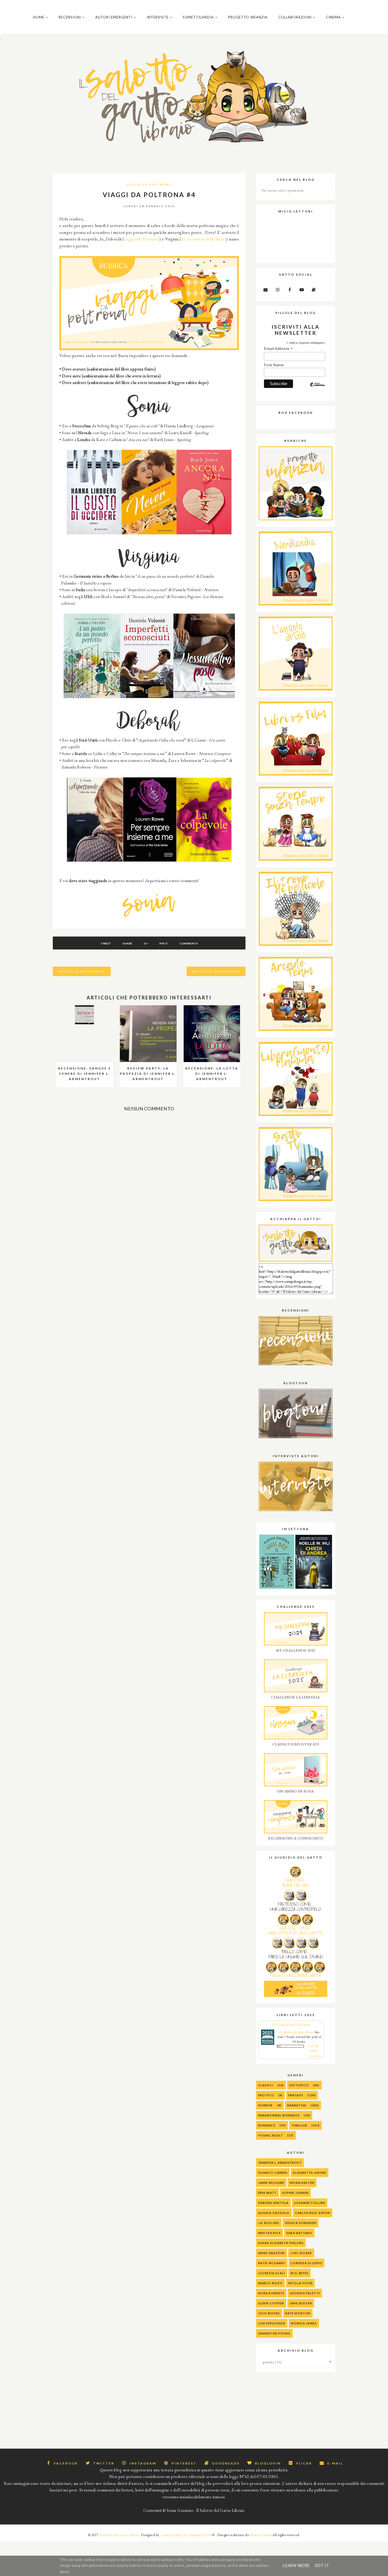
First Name (274, 365)
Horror (266, 2105)
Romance (267, 2125)
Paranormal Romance (279, 2115)
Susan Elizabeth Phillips (281, 2243)
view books (315, 2056)
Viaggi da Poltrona (149, 184)
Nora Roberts (271, 2293)
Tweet (106, 943)
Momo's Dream (261, 2535)
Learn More (296, 2566)
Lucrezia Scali (272, 2273)
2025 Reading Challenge (292, 2024)
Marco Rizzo (270, 2283)
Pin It (164, 943)
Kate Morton (298, 2313)
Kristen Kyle (269, 2233)
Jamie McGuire (271, 2183)
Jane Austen (301, 2303)
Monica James (304, 2323)
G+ (146, 943)
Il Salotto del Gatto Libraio (119, 2535)
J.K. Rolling (269, 2223)
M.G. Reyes (300, 2273)
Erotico (266, 2095)
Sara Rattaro (299, 2233)
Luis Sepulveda (272, 2323)
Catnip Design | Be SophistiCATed (186, 2535)
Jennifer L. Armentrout (280, 2163)
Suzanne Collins (310, 2203)
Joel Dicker (301, 2253)
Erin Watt (267, 2193)
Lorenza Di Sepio (307, 2263)
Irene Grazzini (271, 2253)
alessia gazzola (274, 2213)
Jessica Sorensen (301, 2223)
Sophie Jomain (295, 2193)
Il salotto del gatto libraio (297, 2032)
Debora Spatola (273, 2203)
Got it (322, 2566)
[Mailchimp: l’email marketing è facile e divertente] (317, 389)
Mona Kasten (302, 2183)
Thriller (299, 2125)
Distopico (299, 2085)
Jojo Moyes (269, 2313)
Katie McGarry (272, 2263)
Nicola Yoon (300, 2283)
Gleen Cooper (271, 2303)
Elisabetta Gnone (310, 2173)
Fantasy (296, 2095)
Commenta (189, 943)
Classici (266, 2085)
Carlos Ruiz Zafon (313, 2213)
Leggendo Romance (142, 239)
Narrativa (297, 2105)
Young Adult (271, 2135)
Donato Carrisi (273, 2173)
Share (128, 943)
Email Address (278, 349)
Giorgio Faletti (305, 2293)
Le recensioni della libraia (204, 239)
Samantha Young (274, 2333)
